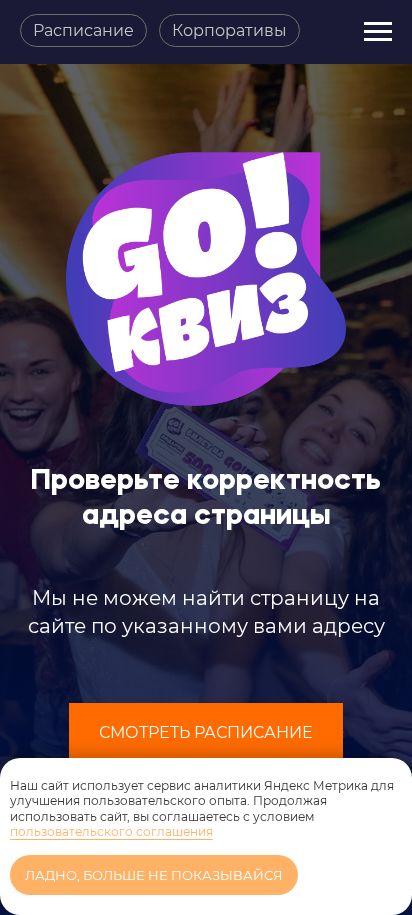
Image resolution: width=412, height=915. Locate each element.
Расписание (83, 30)
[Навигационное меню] (378, 32)
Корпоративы (229, 30)
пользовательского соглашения (111, 831)
